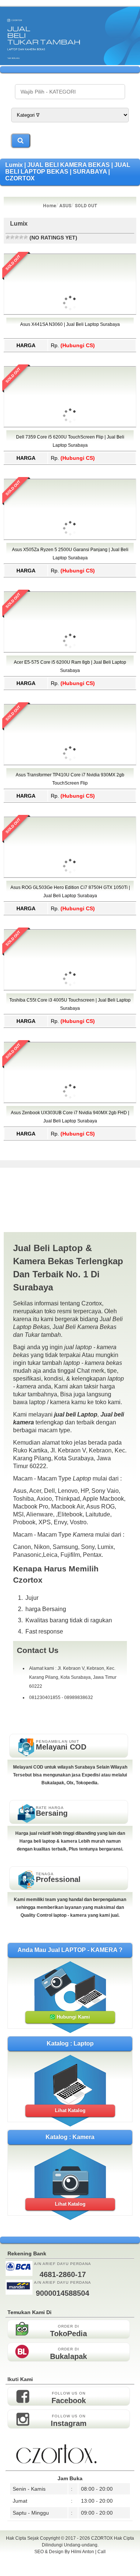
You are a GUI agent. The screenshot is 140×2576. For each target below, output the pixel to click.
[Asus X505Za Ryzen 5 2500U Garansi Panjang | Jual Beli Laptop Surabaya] (70, 572)
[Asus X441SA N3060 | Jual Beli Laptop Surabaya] (70, 346)
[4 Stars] (21, 237)
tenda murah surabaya (70, 2568)
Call (102, 2552)
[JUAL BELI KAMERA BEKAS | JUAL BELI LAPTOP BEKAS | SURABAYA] (70, 63)
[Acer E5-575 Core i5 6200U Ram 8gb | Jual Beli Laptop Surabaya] (70, 684)
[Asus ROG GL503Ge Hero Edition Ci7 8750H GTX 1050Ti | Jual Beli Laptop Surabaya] (70, 910)
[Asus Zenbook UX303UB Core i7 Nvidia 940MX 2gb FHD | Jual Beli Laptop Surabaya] (70, 1135)
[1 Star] (8, 237)
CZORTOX (102, 2538)
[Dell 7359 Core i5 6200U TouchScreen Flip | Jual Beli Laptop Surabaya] (70, 459)
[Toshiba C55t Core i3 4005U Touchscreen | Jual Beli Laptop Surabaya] (70, 1022)
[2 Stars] (12, 237)
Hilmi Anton (83, 2552)
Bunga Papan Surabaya (70, 2560)
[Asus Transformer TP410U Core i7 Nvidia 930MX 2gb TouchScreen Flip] (70, 797)
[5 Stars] (26, 237)
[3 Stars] (17, 237)
